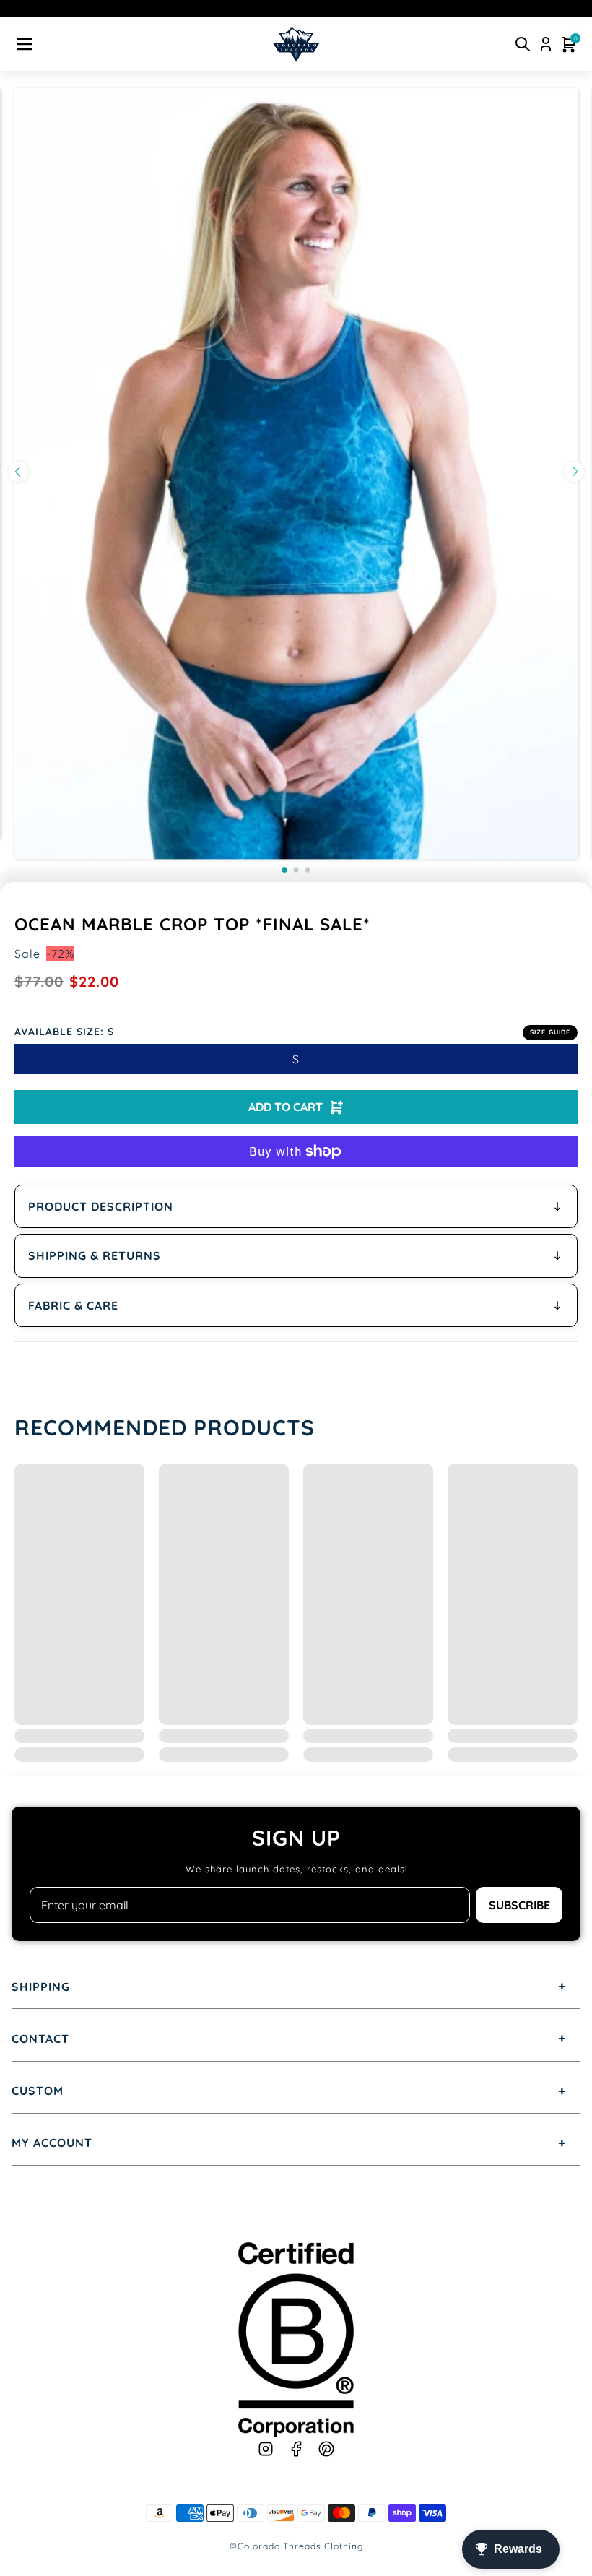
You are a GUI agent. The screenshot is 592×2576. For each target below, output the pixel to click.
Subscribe (519, 1905)
